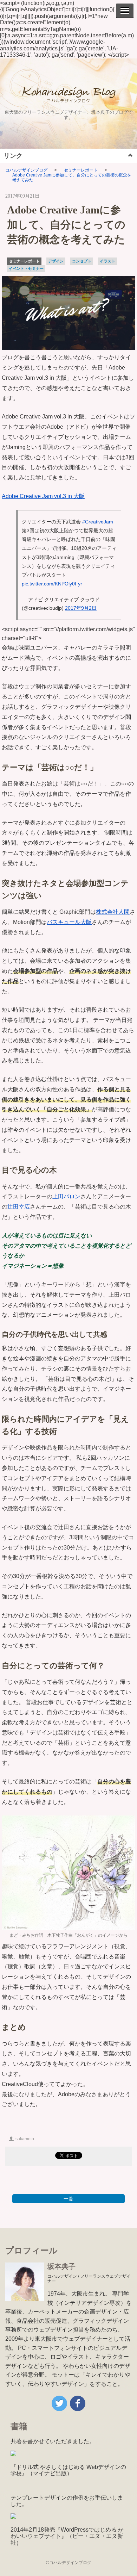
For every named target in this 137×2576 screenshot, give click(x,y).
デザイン (56, 261)
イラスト (107, 261)
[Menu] (125, 11)
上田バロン (66, 1196)
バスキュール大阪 (69, 922)
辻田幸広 (19, 1207)
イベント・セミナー (26, 268)
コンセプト (82, 261)
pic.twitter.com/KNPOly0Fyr (52, 584)
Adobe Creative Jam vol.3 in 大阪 (43, 496)
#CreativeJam (98, 522)
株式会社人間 (113, 912)
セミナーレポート (81, 170)
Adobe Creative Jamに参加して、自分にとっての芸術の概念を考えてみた (72, 178)
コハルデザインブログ (26, 170)
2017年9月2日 (81, 608)
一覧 (68, 2199)
